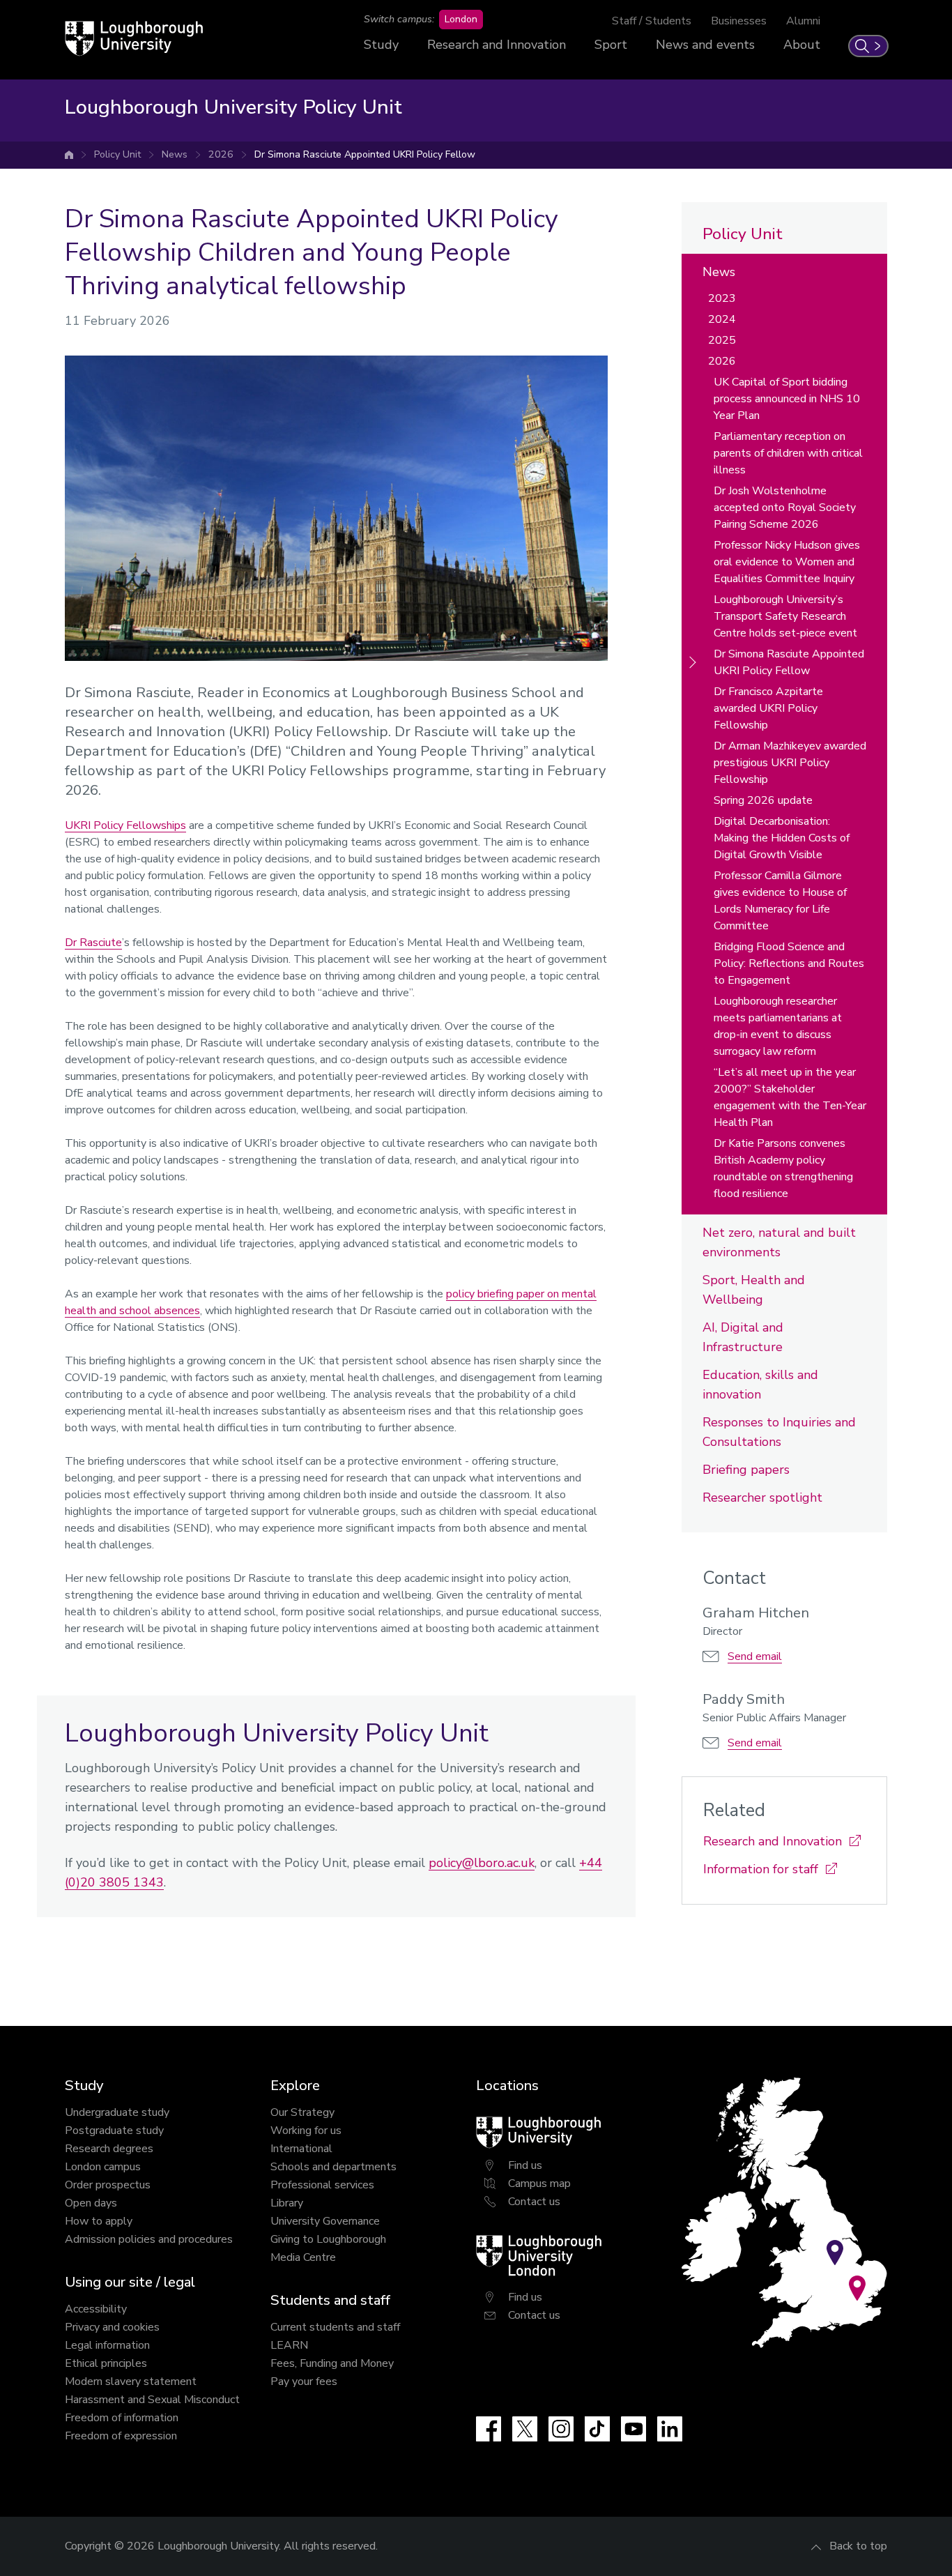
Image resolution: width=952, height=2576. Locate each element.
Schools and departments (333, 2167)
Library (287, 2203)
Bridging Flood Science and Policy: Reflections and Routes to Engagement (789, 963)
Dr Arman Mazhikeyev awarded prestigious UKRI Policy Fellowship (790, 763)
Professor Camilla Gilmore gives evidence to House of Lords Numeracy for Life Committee (780, 901)
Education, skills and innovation (760, 1385)
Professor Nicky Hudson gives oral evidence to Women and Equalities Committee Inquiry (787, 562)
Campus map (539, 2183)
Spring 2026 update (763, 800)
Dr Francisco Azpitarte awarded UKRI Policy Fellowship (768, 708)
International (301, 2149)
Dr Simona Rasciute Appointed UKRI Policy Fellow (365, 154)
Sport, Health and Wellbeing (754, 1290)
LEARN (289, 2345)
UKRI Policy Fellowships (125, 825)
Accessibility (96, 2309)
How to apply (99, 2221)
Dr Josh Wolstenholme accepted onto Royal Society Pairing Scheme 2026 (785, 508)
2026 (221, 154)
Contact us (534, 2202)
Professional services (322, 2185)
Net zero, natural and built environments (779, 1242)
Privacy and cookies (112, 2327)
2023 (722, 298)
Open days (91, 2203)
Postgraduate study (114, 2131)
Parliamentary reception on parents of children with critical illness (788, 453)
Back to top (858, 2546)
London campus (103, 2167)
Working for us (306, 2131)
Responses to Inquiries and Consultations (779, 1432)
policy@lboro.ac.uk (482, 1863)
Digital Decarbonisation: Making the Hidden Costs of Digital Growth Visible (782, 838)
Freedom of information (122, 2418)
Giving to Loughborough (328, 2239)
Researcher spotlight (762, 1497)
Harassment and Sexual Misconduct (152, 2400)
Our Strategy (302, 2112)
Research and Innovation (497, 45)
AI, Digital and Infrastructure (743, 1337)
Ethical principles (106, 2363)
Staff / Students (652, 21)
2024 (722, 319)
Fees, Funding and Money (332, 2363)
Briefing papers (746, 1470)
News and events (705, 45)
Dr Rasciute (93, 943)
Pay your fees (304, 2381)
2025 (722, 340)
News (175, 154)
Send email (755, 1656)
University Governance (325, 2221)
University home (69, 155)
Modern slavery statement (131, 2381)
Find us (525, 2165)
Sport (611, 45)
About (802, 45)
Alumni (803, 21)
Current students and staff (335, 2327)
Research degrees (109, 2149)
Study (381, 45)
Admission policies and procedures (149, 2239)
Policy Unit (117, 154)
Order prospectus (108, 2185)
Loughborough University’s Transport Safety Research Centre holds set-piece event (785, 616)
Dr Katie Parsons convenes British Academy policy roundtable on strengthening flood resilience (783, 1168)
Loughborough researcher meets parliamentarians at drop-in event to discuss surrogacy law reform (778, 1026)
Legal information (107, 2345)
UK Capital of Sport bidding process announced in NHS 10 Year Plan (787, 399)
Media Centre (303, 2257)
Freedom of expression (121, 2436)
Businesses (739, 21)
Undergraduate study (117, 2112)
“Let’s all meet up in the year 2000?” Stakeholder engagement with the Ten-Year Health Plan (790, 1097)
